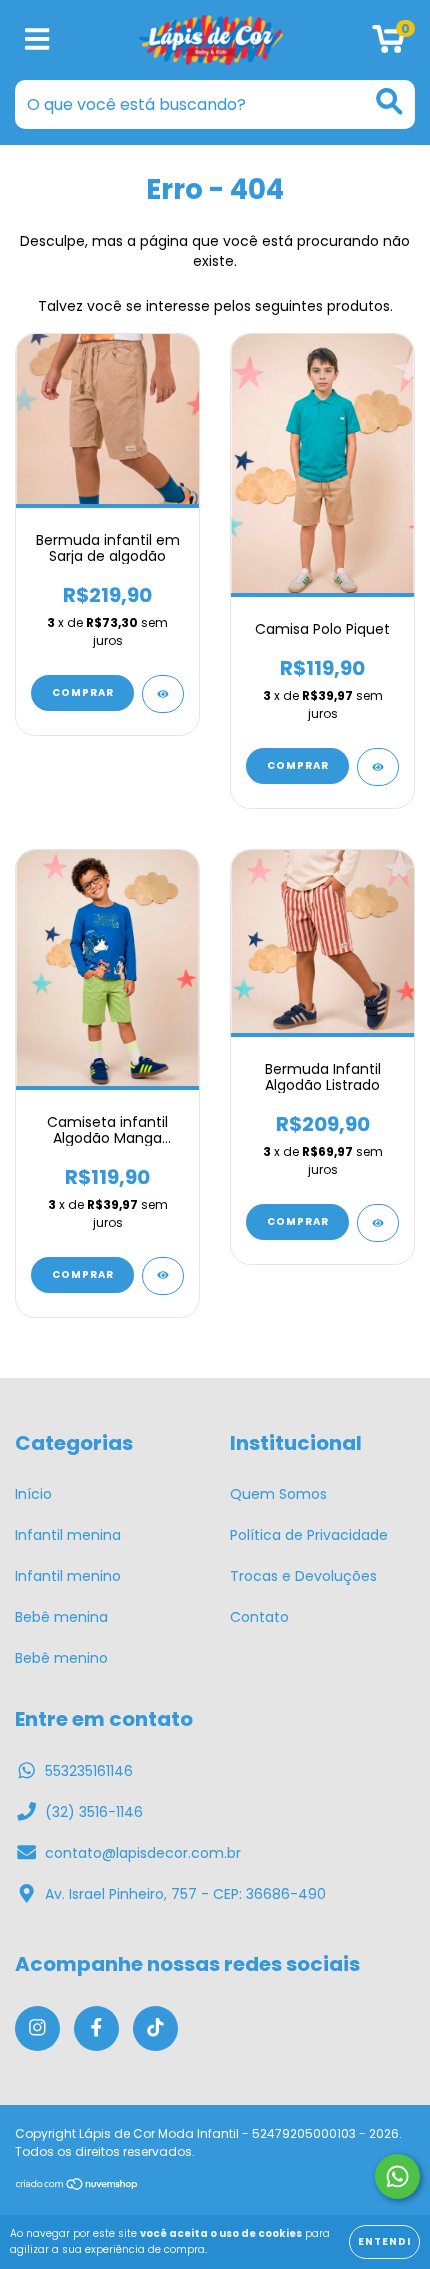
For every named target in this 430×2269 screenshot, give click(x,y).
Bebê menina (61, 1617)
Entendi (384, 2241)
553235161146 (89, 1771)
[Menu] (37, 40)
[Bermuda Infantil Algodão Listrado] (378, 1223)
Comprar (83, 692)
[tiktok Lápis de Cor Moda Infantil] (155, 2028)
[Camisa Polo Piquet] (378, 767)
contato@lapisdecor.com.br (143, 1853)
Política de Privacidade (309, 1535)
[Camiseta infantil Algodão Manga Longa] (163, 1276)
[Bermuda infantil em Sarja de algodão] (163, 694)
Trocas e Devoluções (303, 1576)
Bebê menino (61, 1658)
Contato (259, 1617)
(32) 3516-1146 (94, 1812)
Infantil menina (68, 1535)
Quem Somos (278, 1494)
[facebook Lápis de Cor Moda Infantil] (96, 2028)
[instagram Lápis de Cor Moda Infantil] (37, 2028)
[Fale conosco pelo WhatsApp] (397, 2176)
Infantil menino (68, 1576)
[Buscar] (389, 101)
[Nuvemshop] (77, 2185)
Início (33, 1494)
